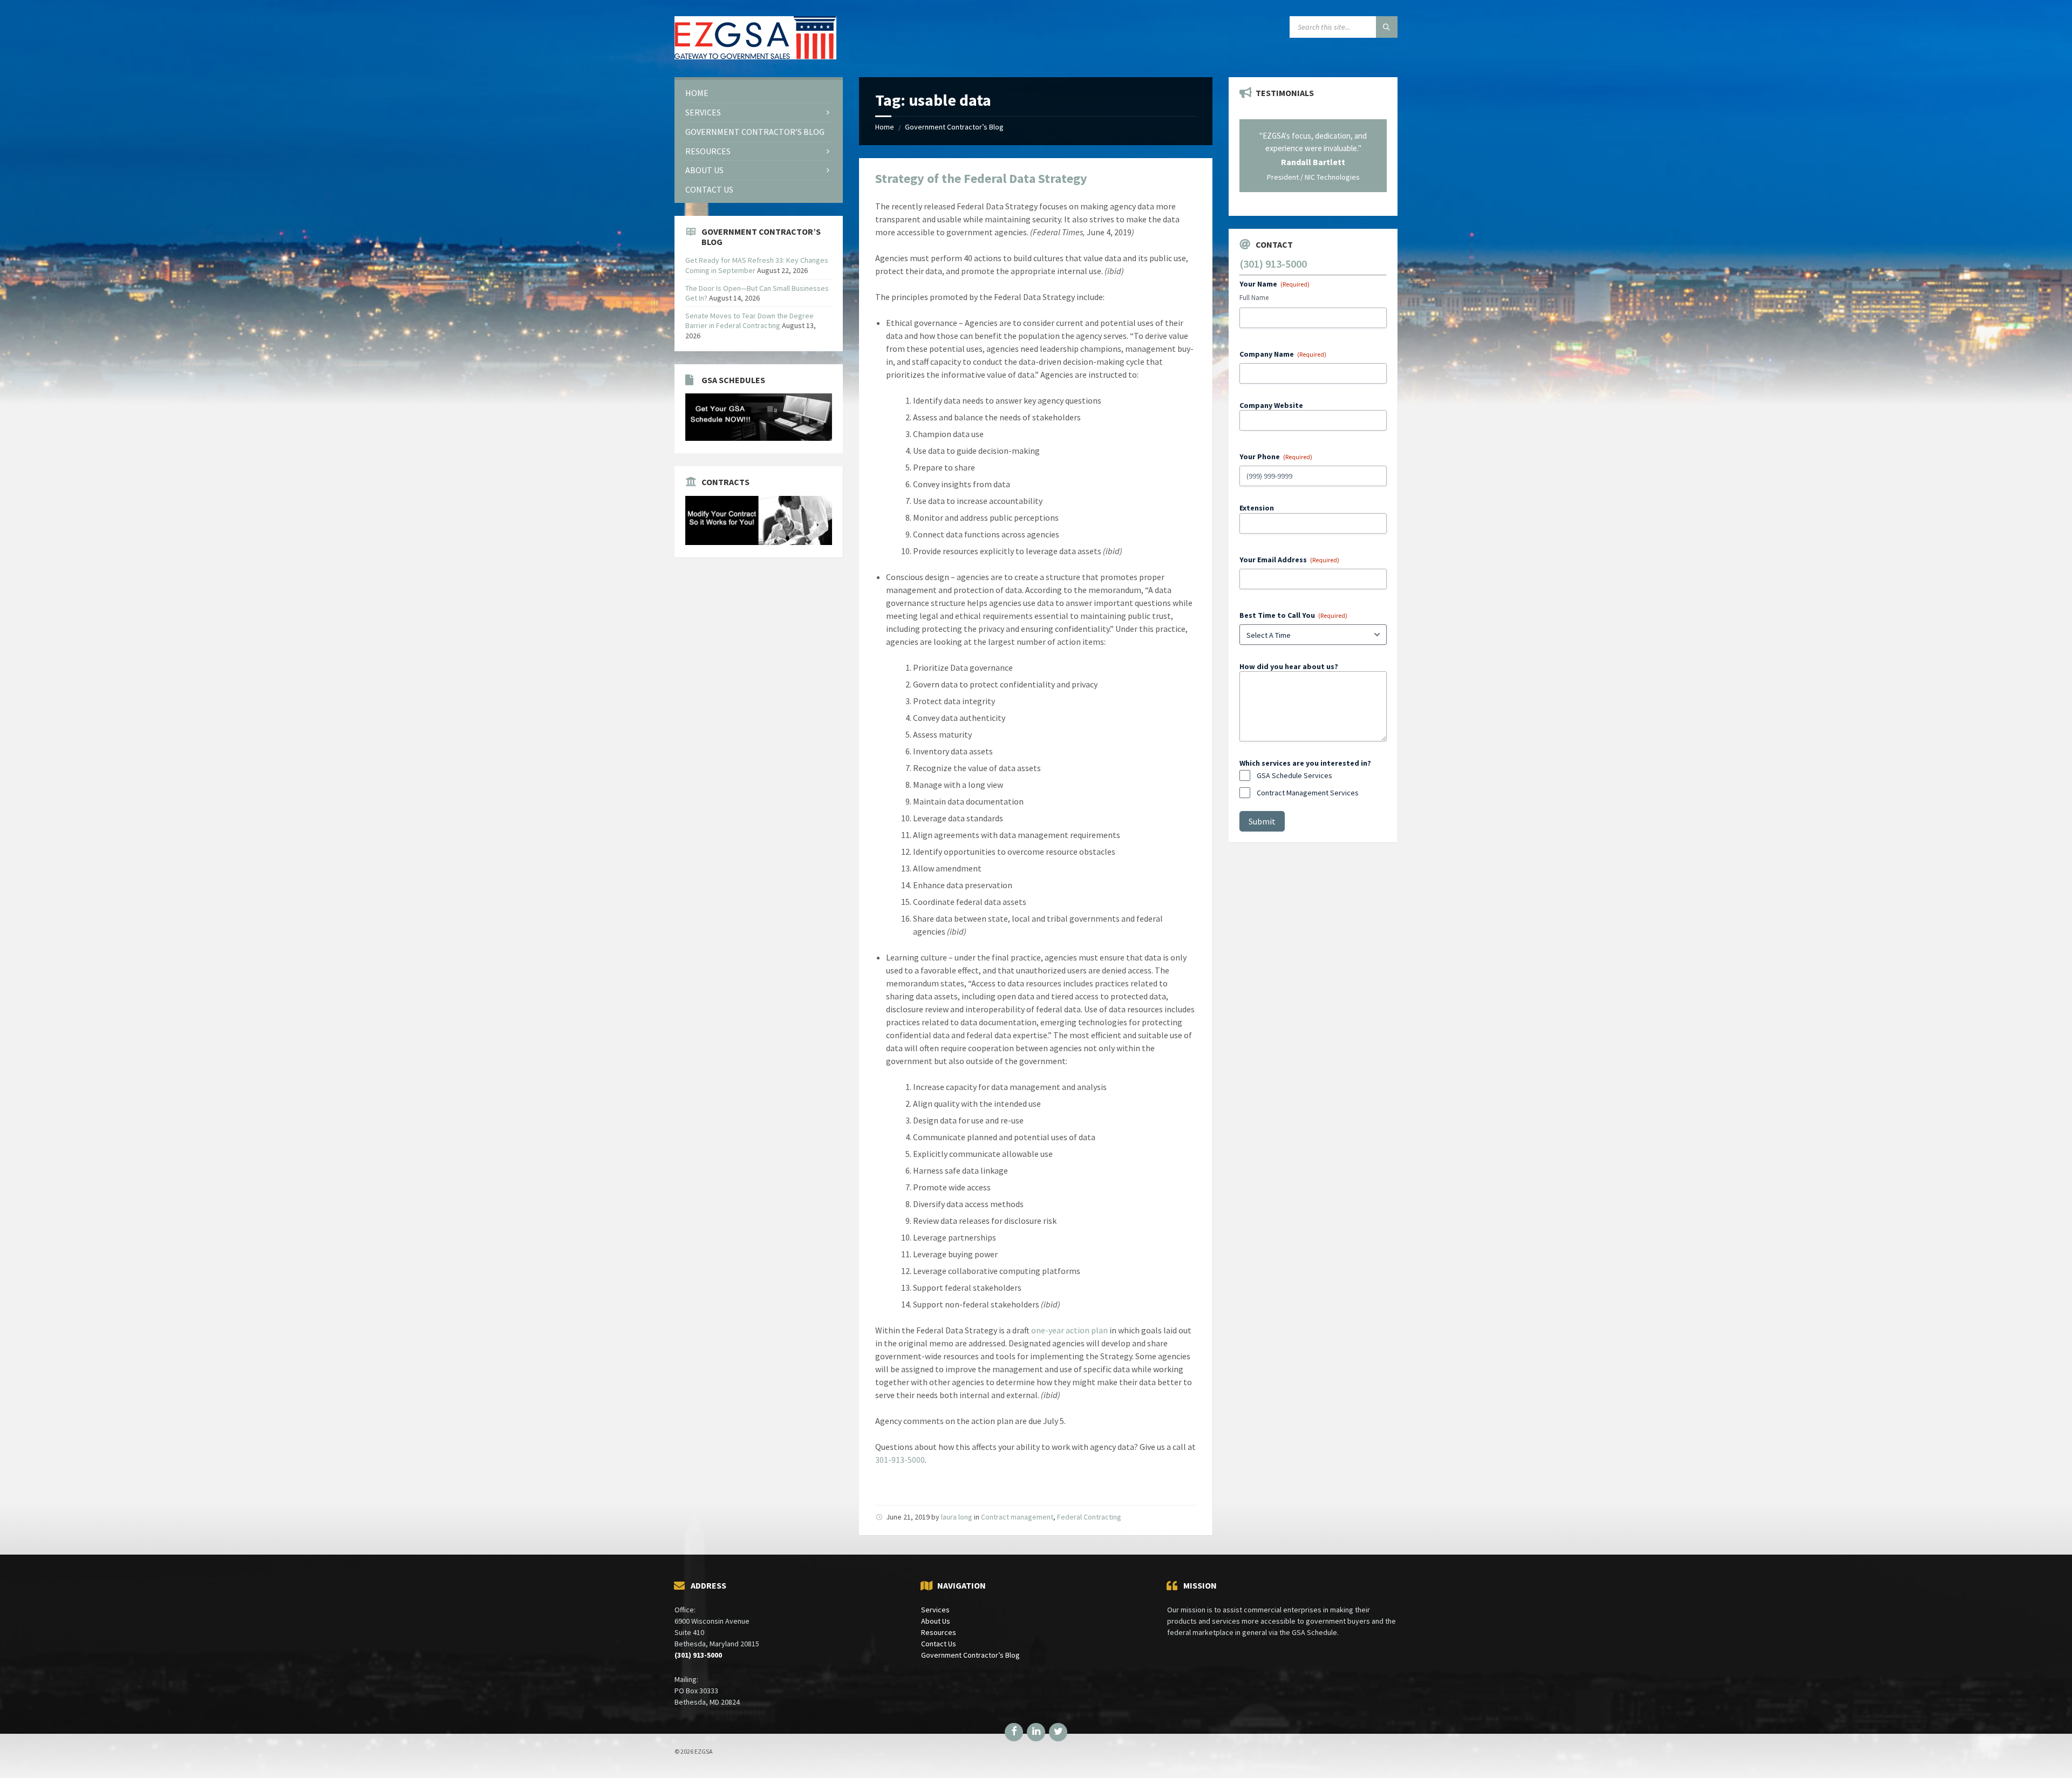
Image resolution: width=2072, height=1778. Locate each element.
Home (885, 127)
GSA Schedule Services (1294, 775)
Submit (1262, 821)
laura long (957, 1517)
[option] (1313, 155)
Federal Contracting (1089, 1517)
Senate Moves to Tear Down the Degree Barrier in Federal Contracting (749, 321)
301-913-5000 (900, 1460)
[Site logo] (755, 56)
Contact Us (939, 1644)
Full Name (1254, 298)
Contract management (1017, 1517)
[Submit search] (1387, 27)
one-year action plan (1069, 1330)
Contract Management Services (1308, 793)
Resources (939, 1632)
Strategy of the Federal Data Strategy (981, 178)
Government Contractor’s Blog (954, 127)
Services (935, 1610)
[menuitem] (759, 93)
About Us (936, 1621)
